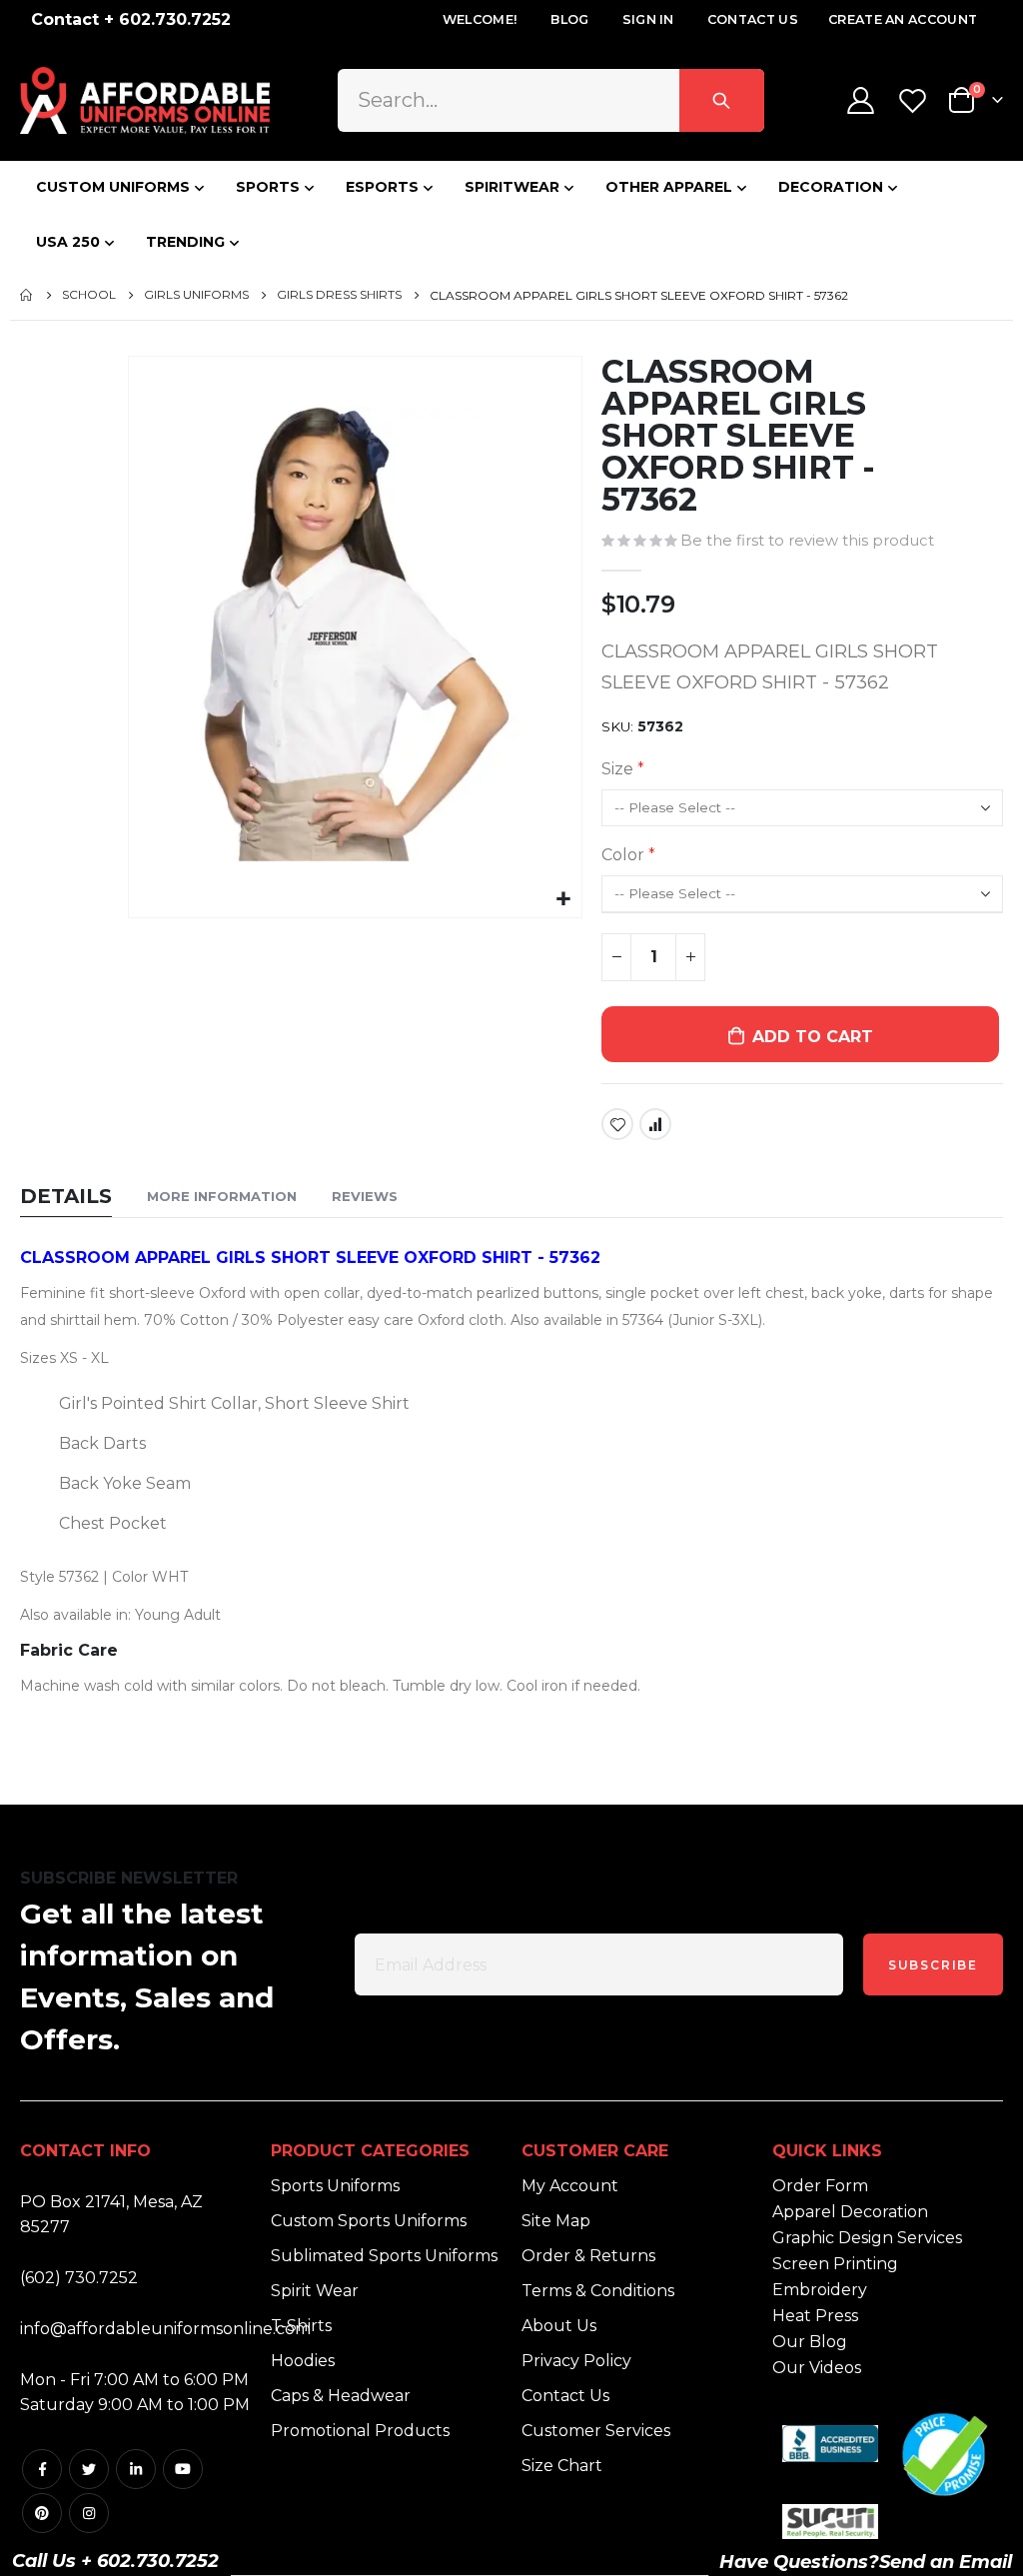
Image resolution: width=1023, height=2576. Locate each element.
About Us (559, 2326)
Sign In (648, 19)
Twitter (89, 2469)
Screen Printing (835, 2264)
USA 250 (68, 242)
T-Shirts (301, 2326)
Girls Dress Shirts (339, 295)
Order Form (820, 2186)
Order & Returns (588, 2256)
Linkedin (136, 2469)
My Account (570, 2186)
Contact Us (753, 19)
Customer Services (596, 2431)
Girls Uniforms (196, 295)
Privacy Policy (576, 2361)
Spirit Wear (315, 2291)
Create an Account (903, 19)
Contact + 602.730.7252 (131, 19)
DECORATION (831, 187)
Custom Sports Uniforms (369, 2221)
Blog (569, 19)
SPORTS (268, 187)
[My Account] (860, 100)
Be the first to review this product (807, 541)
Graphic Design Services (867, 2238)
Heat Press (815, 2316)
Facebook (42, 2469)
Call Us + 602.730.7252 (115, 2561)
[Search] (722, 100)
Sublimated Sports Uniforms (384, 2256)
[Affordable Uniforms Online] (145, 100)
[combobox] (551, 100)
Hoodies (303, 2361)
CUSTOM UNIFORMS (113, 187)
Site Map (556, 2221)
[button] (564, 900)
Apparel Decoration (850, 2212)
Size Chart (562, 2466)
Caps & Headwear (341, 2396)
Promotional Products (360, 2431)
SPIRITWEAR (512, 187)
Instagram (89, 2513)
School (89, 295)
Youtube (183, 2469)
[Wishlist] (915, 100)
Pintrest (42, 2513)
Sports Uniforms (335, 2186)
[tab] (66, 1198)
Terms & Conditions (598, 2291)
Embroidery (820, 2290)
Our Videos (817, 2368)
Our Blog (810, 2342)
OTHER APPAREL (669, 187)
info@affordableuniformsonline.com (165, 2329)
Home (27, 295)
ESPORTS (382, 187)
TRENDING (185, 242)
